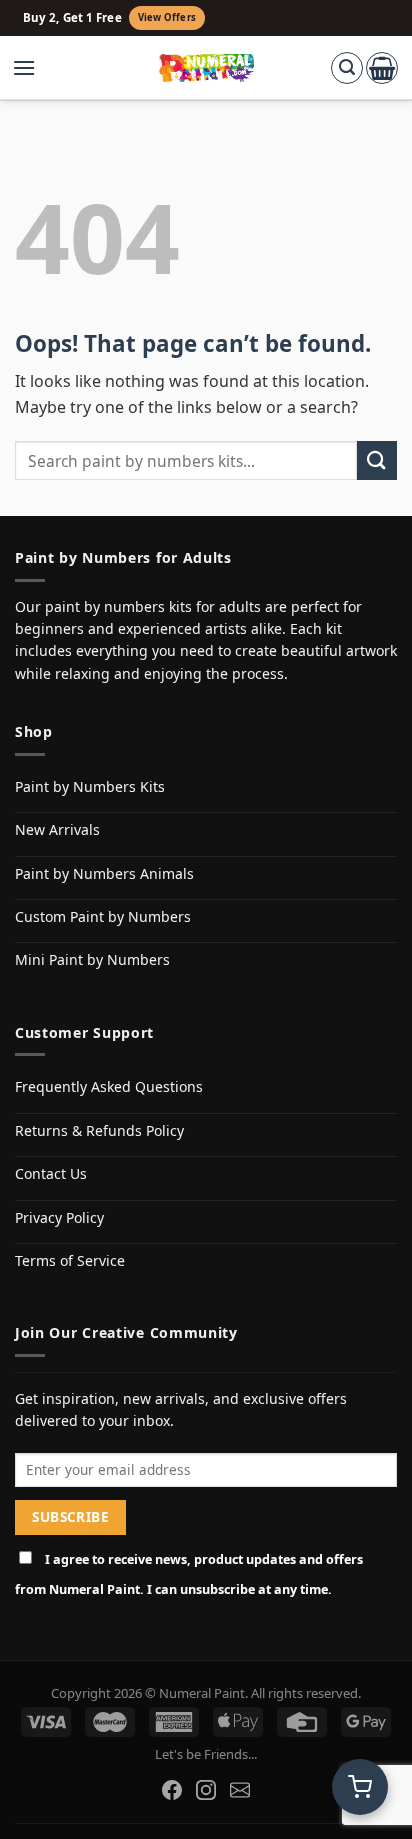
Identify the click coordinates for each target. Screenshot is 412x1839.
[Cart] (382, 68)
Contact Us (51, 1173)
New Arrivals (57, 829)
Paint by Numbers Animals (104, 873)
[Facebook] (172, 1790)
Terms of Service (70, 1260)
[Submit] (377, 460)
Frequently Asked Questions (109, 1086)
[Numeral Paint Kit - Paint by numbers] (206, 68)
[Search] (347, 68)
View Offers (167, 17)
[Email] (240, 1790)
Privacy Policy (59, 1217)
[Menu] (34, 68)
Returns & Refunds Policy (99, 1130)
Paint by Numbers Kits (90, 786)
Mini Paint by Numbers (92, 959)
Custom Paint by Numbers (103, 916)
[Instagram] (206, 1790)
